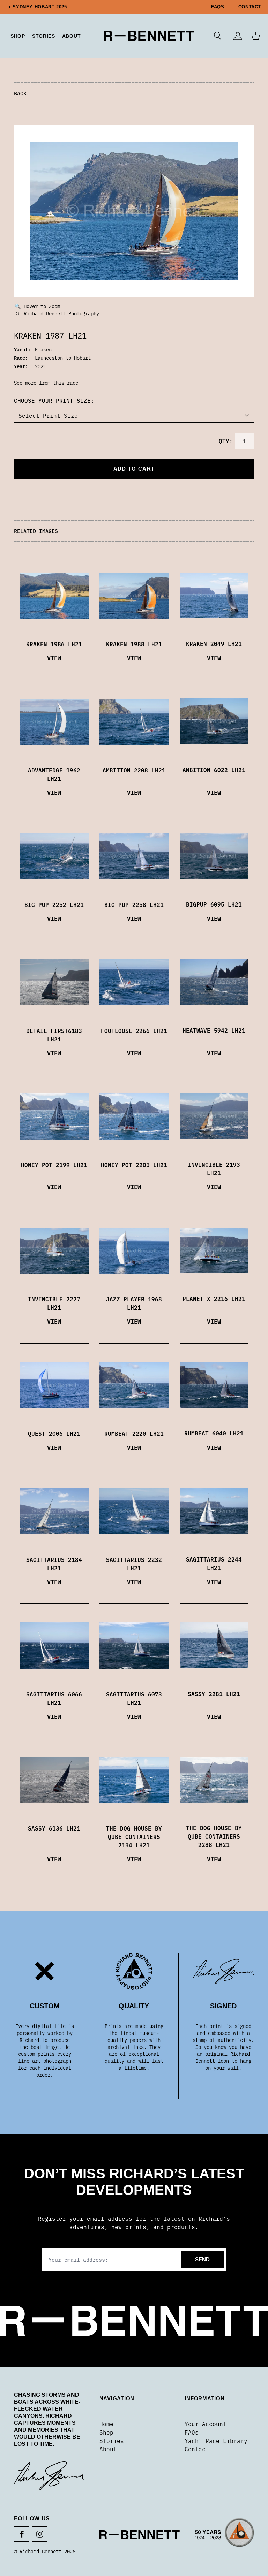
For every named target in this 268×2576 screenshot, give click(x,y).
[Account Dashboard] (237, 36)
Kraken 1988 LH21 (134, 644)
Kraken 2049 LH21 (214, 643)
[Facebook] (22, 2534)
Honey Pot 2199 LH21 (54, 1165)
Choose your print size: (54, 400)
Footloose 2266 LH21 (134, 1031)
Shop (106, 2432)
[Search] (218, 36)
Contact (250, 7)
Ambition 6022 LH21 (214, 770)
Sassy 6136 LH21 (54, 1828)
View (54, 658)
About (72, 36)
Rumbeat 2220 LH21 (134, 1433)
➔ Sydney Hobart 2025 (37, 7)
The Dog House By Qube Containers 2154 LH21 (134, 1836)
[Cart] (256, 36)
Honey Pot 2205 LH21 (134, 1165)
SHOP (18, 36)
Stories (112, 2440)
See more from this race (46, 383)
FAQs (218, 7)
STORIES (44, 36)
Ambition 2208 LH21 (134, 770)
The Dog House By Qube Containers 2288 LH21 (214, 1836)
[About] (225, 2535)
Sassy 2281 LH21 (214, 1694)
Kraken (43, 349)
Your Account (206, 2424)
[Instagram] (40, 2534)
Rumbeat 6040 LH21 (214, 1433)
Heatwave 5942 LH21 (214, 1030)
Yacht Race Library (216, 2440)
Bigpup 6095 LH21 (214, 904)
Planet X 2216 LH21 (214, 1298)
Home (106, 2424)
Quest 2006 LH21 (54, 1433)
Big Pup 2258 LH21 (134, 904)
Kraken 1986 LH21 (54, 644)
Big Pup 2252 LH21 (54, 904)
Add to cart (134, 469)
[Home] (149, 36)
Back (20, 93)
